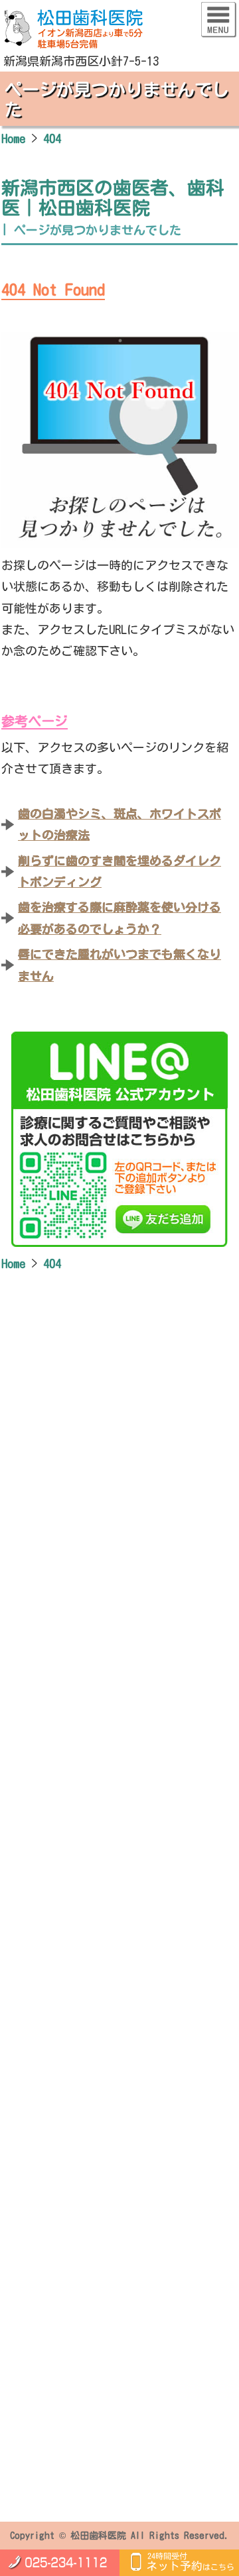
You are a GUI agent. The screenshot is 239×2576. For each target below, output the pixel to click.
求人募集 (50, 2388)
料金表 (44, 2249)
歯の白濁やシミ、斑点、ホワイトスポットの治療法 (119, 824)
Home (29, 1955)
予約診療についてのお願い (92, 2372)
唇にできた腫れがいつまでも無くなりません (119, 965)
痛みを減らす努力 (71, 2044)
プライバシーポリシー (82, 2465)
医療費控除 (55, 2266)
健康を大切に (102, 1971)
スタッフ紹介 (60, 2322)
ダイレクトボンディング (87, 2216)
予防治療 (50, 2117)
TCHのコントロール (74, 2077)
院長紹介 (50, 2306)
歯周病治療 (55, 2200)
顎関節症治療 (60, 2183)
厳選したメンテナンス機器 (92, 2027)
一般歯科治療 (60, 2133)
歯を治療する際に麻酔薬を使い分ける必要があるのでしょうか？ (119, 918)
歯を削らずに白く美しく (87, 2011)
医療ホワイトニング (76, 2167)
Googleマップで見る (83, 1910)
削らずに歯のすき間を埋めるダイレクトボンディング (119, 871)
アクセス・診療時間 (76, 2355)
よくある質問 (60, 2233)
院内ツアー (55, 2339)
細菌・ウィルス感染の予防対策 (103, 2061)
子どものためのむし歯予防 (92, 2150)
